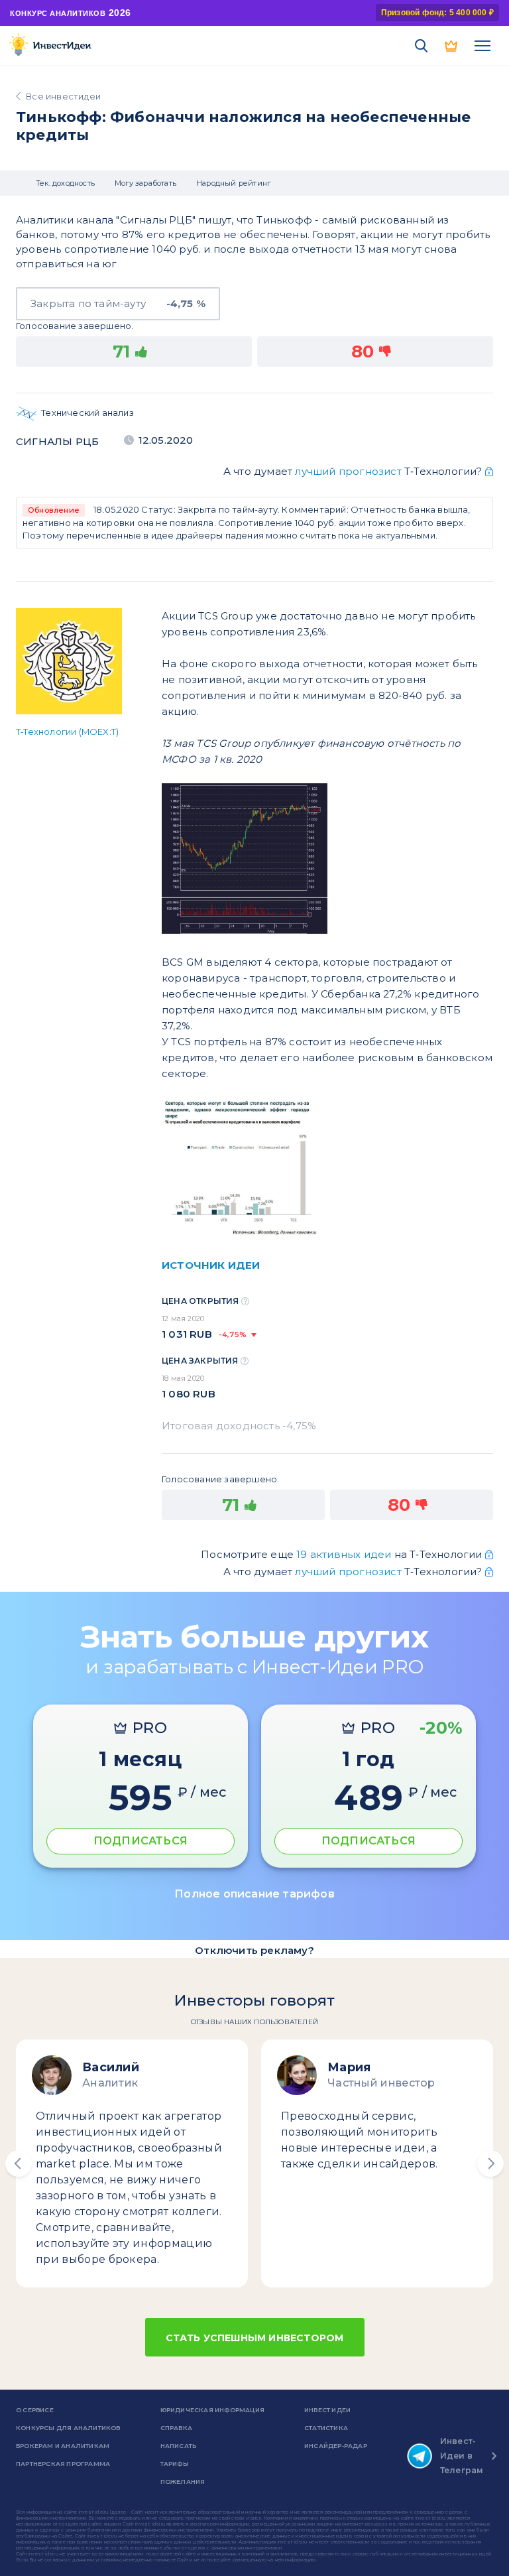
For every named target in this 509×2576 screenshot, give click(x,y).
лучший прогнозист (348, 471)
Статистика (326, 2428)
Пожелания (183, 2481)
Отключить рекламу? (254, 1950)
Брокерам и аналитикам (63, 2446)
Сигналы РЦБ (57, 441)
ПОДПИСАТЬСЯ (141, 1841)
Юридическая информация (212, 2410)
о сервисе (35, 2410)
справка (176, 2428)
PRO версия (452, 46)
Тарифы (175, 2464)
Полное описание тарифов (254, 1894)
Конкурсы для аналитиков (68, 2428)
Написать (179, 2446)
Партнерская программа (63, 2464)
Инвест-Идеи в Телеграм (462, 2456)
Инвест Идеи (327, 2410)
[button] (19, 2163)
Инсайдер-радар (336, 2446)
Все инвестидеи (63, 96)
